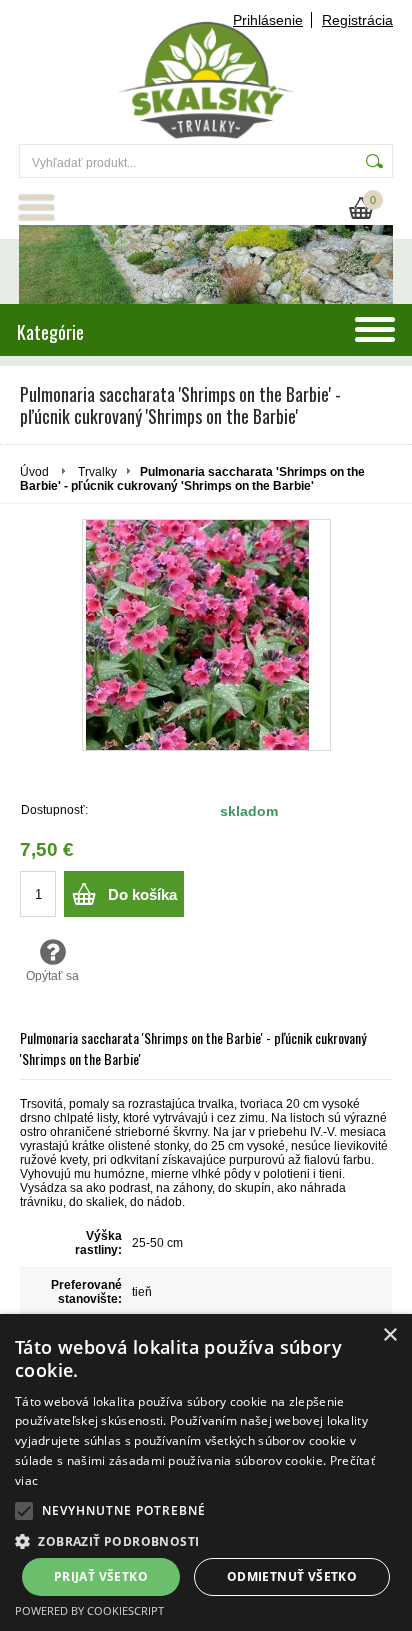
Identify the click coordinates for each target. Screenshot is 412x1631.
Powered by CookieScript (89, 1610)
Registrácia (357, 20)
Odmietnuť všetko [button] (292, 1576)
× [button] (389, 1335)
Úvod (34, 472)
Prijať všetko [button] (101, 1576)
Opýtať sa (52, 976)
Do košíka (142, 894)
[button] (24, 1511)
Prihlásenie (268, 20)
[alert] (206, 1472)
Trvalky (97, 472)
